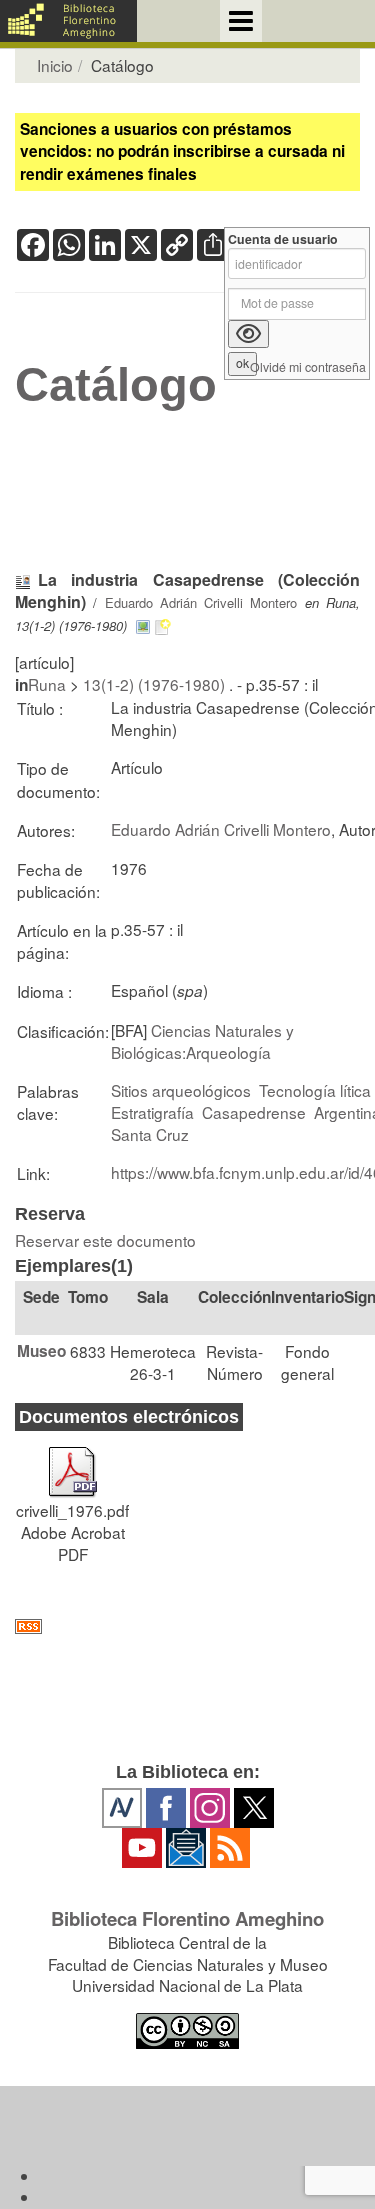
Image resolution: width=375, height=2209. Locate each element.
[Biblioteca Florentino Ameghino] (68, 21)
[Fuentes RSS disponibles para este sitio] (187, 1626)
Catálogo (116, 385)
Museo (41, 1351)
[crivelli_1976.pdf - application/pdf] (73, 1463)
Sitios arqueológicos (181, 1090)
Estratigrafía (152, 1112)
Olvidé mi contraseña (308, 367)
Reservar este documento (105, 1240)
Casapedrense (254, 1112)
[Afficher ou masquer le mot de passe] (248, 334)
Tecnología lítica (315, 1090)
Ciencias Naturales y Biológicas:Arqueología (202, 1041)
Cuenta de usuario (283, 239)
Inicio (55, 65)
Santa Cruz (150, 1134)
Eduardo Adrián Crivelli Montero (201, 602)
